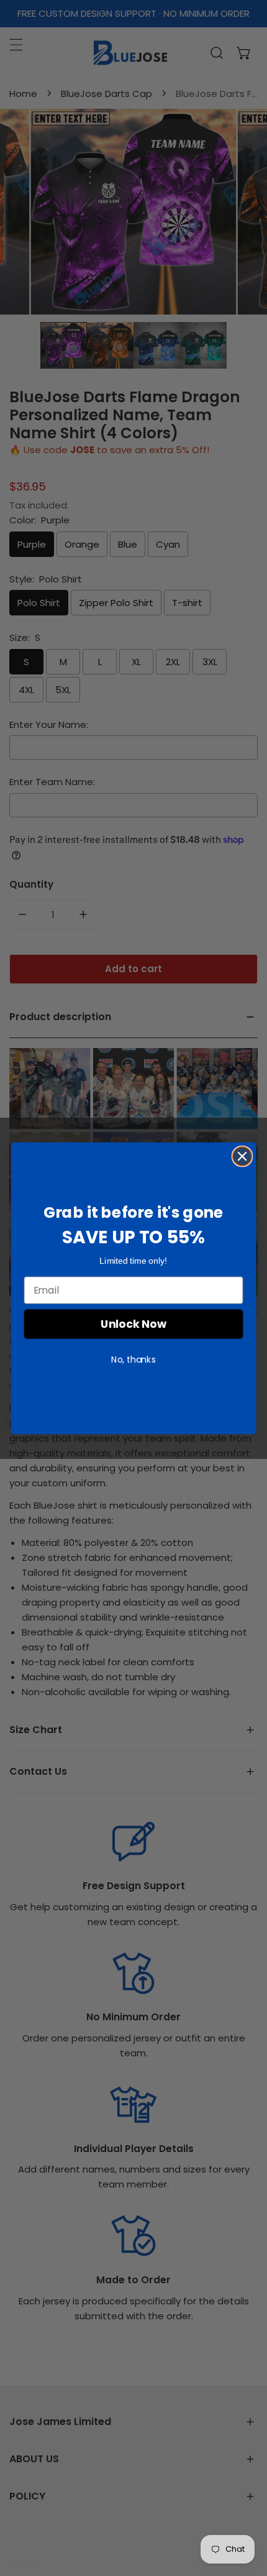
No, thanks (133, 1359)
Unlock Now (133, 1324)
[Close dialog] (242, 1156)
